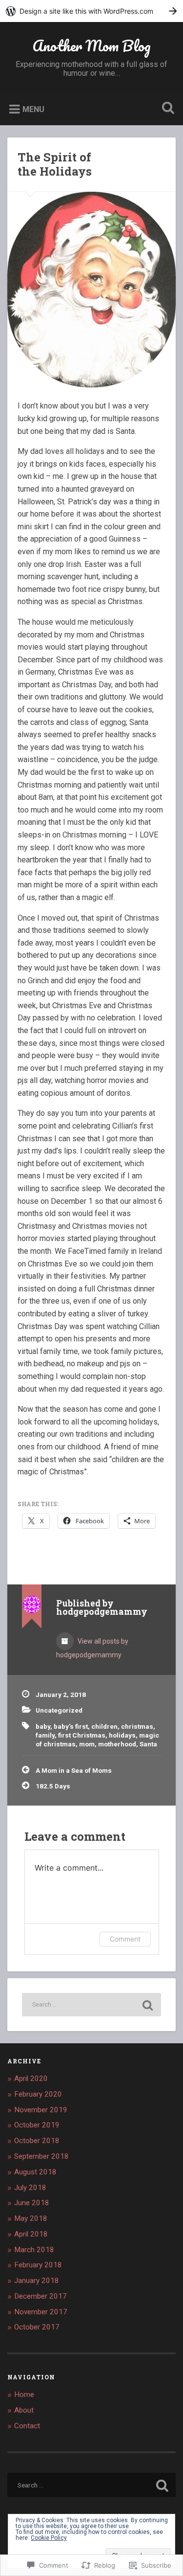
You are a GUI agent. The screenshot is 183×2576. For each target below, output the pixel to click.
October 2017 (37, 2327)
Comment (125, 1939)
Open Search (166, 109)
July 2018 (30, 2188)
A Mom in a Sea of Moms (74, 1770)
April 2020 (31, 2079)
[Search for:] (91, 2005)
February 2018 (38, 2265)
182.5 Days (53, 1786)
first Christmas (82, 1735)
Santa (148, 1744)
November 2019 (41, 2110)
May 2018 (31, 2218)
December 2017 (41, 2296)
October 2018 (37, 2141)
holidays (122, 1735)
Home (24, 2395)
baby (43, 1726)
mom (87, 1744)
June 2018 (32, 2203)
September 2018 (41, 2156)
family (45, 1735)
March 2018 (34, 2250)
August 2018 (35, 2172)
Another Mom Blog (91, 46)
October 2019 (37, 2125)
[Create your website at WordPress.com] (91, 11)
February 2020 (38, 2094)
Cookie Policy (49, 2538)
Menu (33, 109)
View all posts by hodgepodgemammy (92, 1648)
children (104, 1726)
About (24, 2410)
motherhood (117, 1744)
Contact (27, 2426)
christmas (137, 1726)
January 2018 (37, 2281)
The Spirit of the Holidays (55, 164)
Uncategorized (59, 1710)
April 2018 (31, 2234)
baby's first (71, 1726)
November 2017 (41, 2312)
